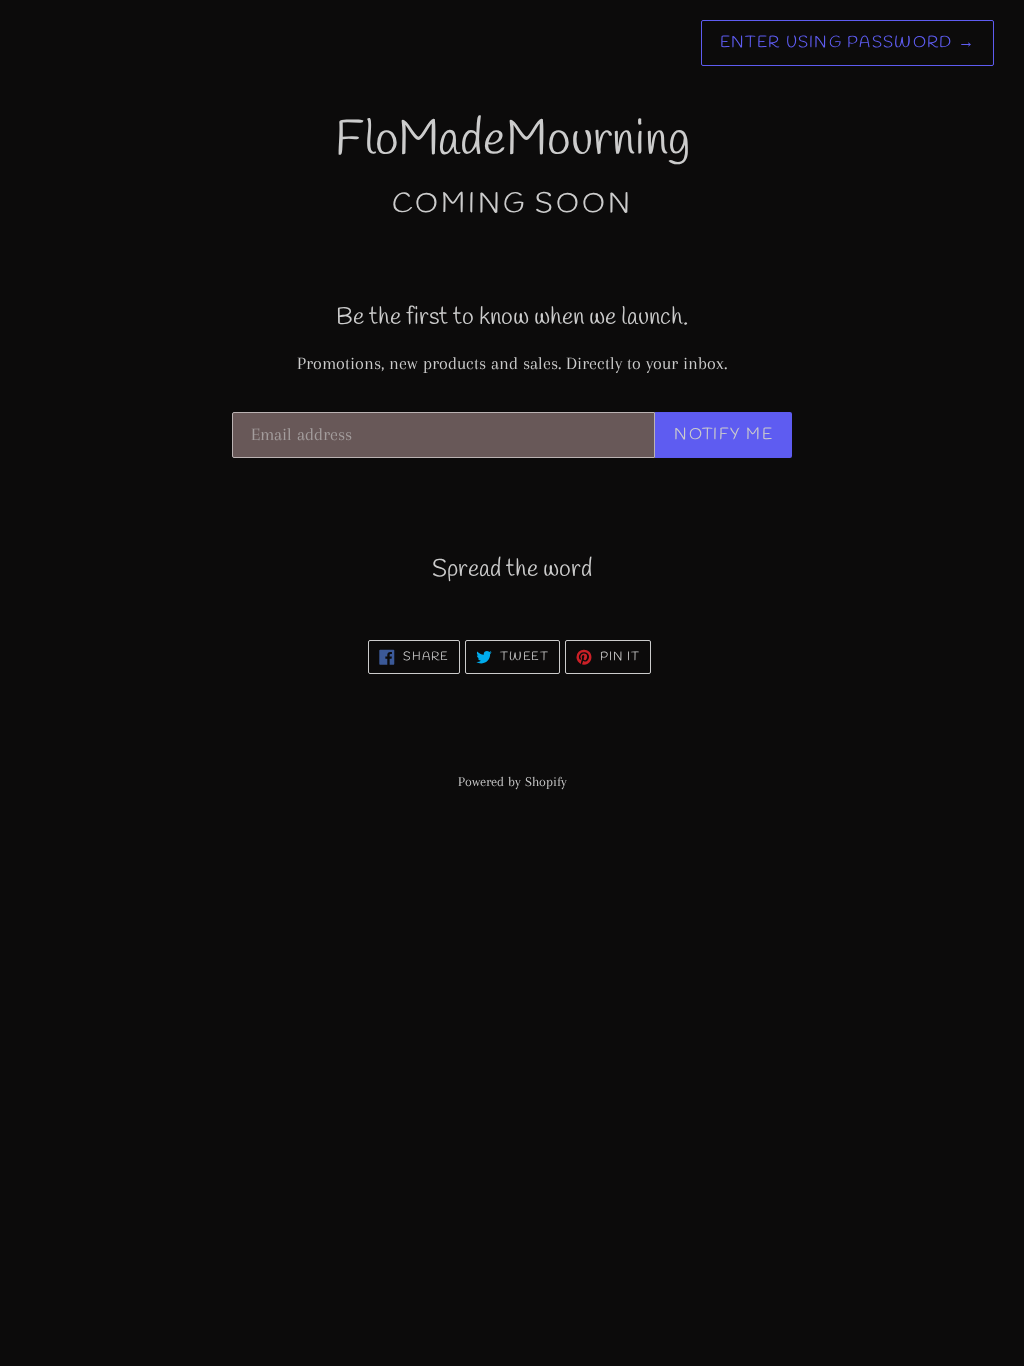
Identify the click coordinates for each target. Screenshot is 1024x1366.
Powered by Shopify (512, 781)
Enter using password (847, 42)
